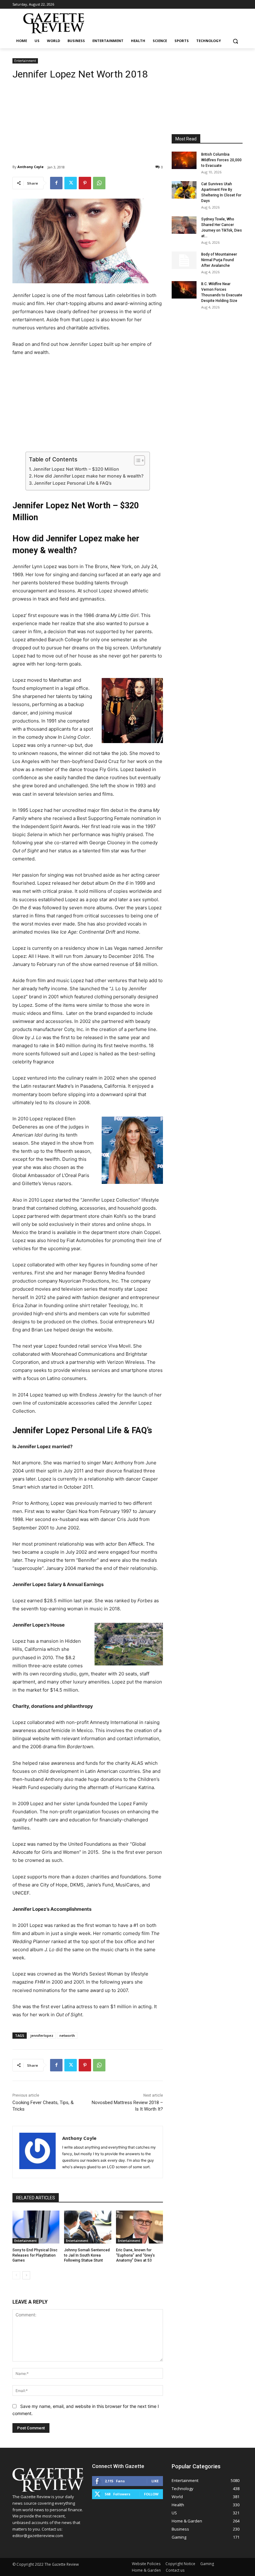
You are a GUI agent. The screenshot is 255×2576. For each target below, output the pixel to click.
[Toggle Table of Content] (136, 460)
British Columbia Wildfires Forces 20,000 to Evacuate (221, 160)
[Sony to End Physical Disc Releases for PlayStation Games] (36, 2227)
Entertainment (25, 61)
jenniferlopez (42, 2035)
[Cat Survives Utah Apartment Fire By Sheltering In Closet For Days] (184, 190)
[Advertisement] (88, 117)
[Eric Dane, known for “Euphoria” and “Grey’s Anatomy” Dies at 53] (139, 2227)
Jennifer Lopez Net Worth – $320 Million (76, 469)
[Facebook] (56, 183)
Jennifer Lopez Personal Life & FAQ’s (73, 483)
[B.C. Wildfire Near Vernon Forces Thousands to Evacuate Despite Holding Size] (184, 290)
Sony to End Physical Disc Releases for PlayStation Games (35, 2255)
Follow (151, 2494)
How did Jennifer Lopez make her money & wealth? (89, 476)
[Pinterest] (85, 183)
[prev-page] (16, 2275)
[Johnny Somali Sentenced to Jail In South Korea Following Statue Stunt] (88, 2227)
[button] (235, 41)
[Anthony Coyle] (37, 2152)
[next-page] (26, 2275)
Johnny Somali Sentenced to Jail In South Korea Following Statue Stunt (87, 2255)
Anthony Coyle (30, 167)
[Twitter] (71, 183)
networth (67, 2035)
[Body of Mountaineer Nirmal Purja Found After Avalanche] (184, 260)
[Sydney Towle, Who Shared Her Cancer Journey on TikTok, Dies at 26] (184, 225)
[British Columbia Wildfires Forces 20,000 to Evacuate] (184, 160)
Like (155, 2481)
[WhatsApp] (99, 183)
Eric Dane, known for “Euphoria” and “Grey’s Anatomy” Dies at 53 (135, 2255)
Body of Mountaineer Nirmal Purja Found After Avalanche (219, 260)
